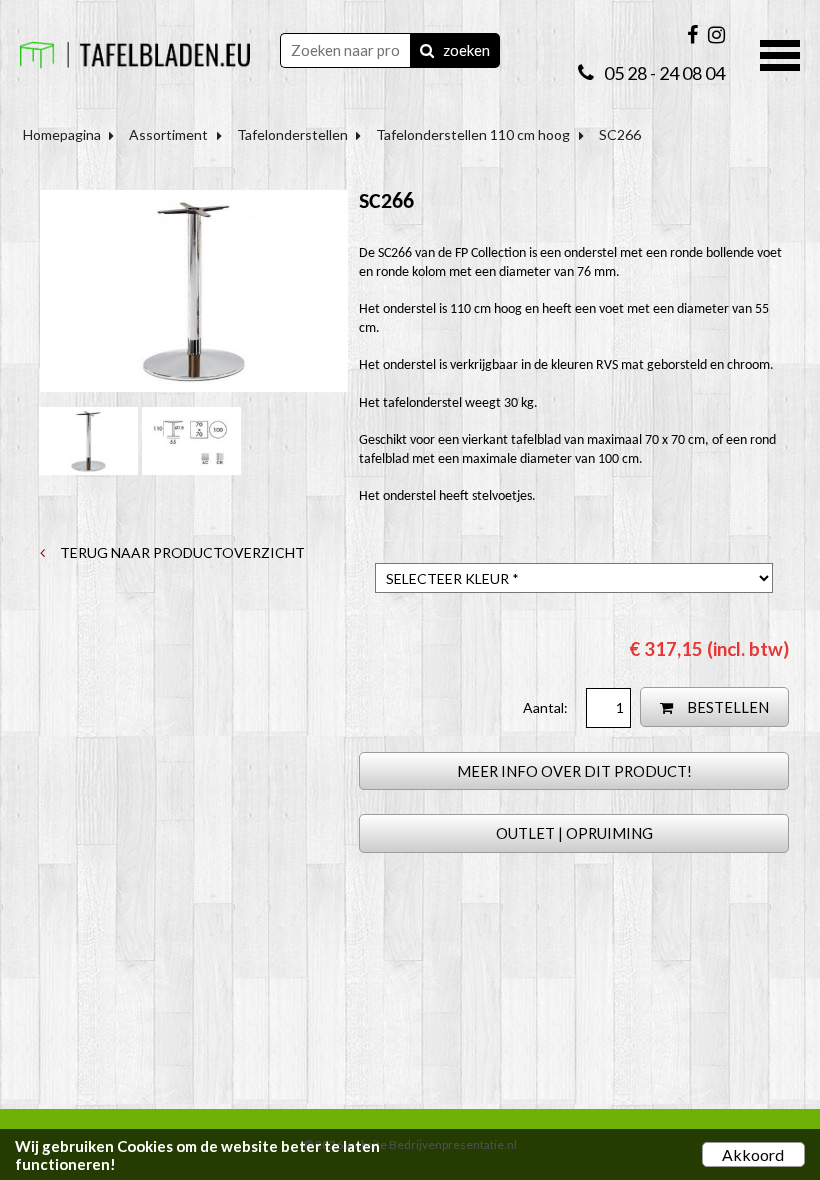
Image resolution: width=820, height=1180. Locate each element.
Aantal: (547, 707)
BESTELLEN (726, 707)
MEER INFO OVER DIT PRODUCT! (574, 771)
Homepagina (62, 134)
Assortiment (168, 134)
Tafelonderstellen (292, 134)
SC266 (620, 134)
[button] (780, 53)
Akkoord (753, 1154)
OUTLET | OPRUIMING (574, 833)
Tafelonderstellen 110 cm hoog (473, 134)
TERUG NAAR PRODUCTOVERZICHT (181, 552)
